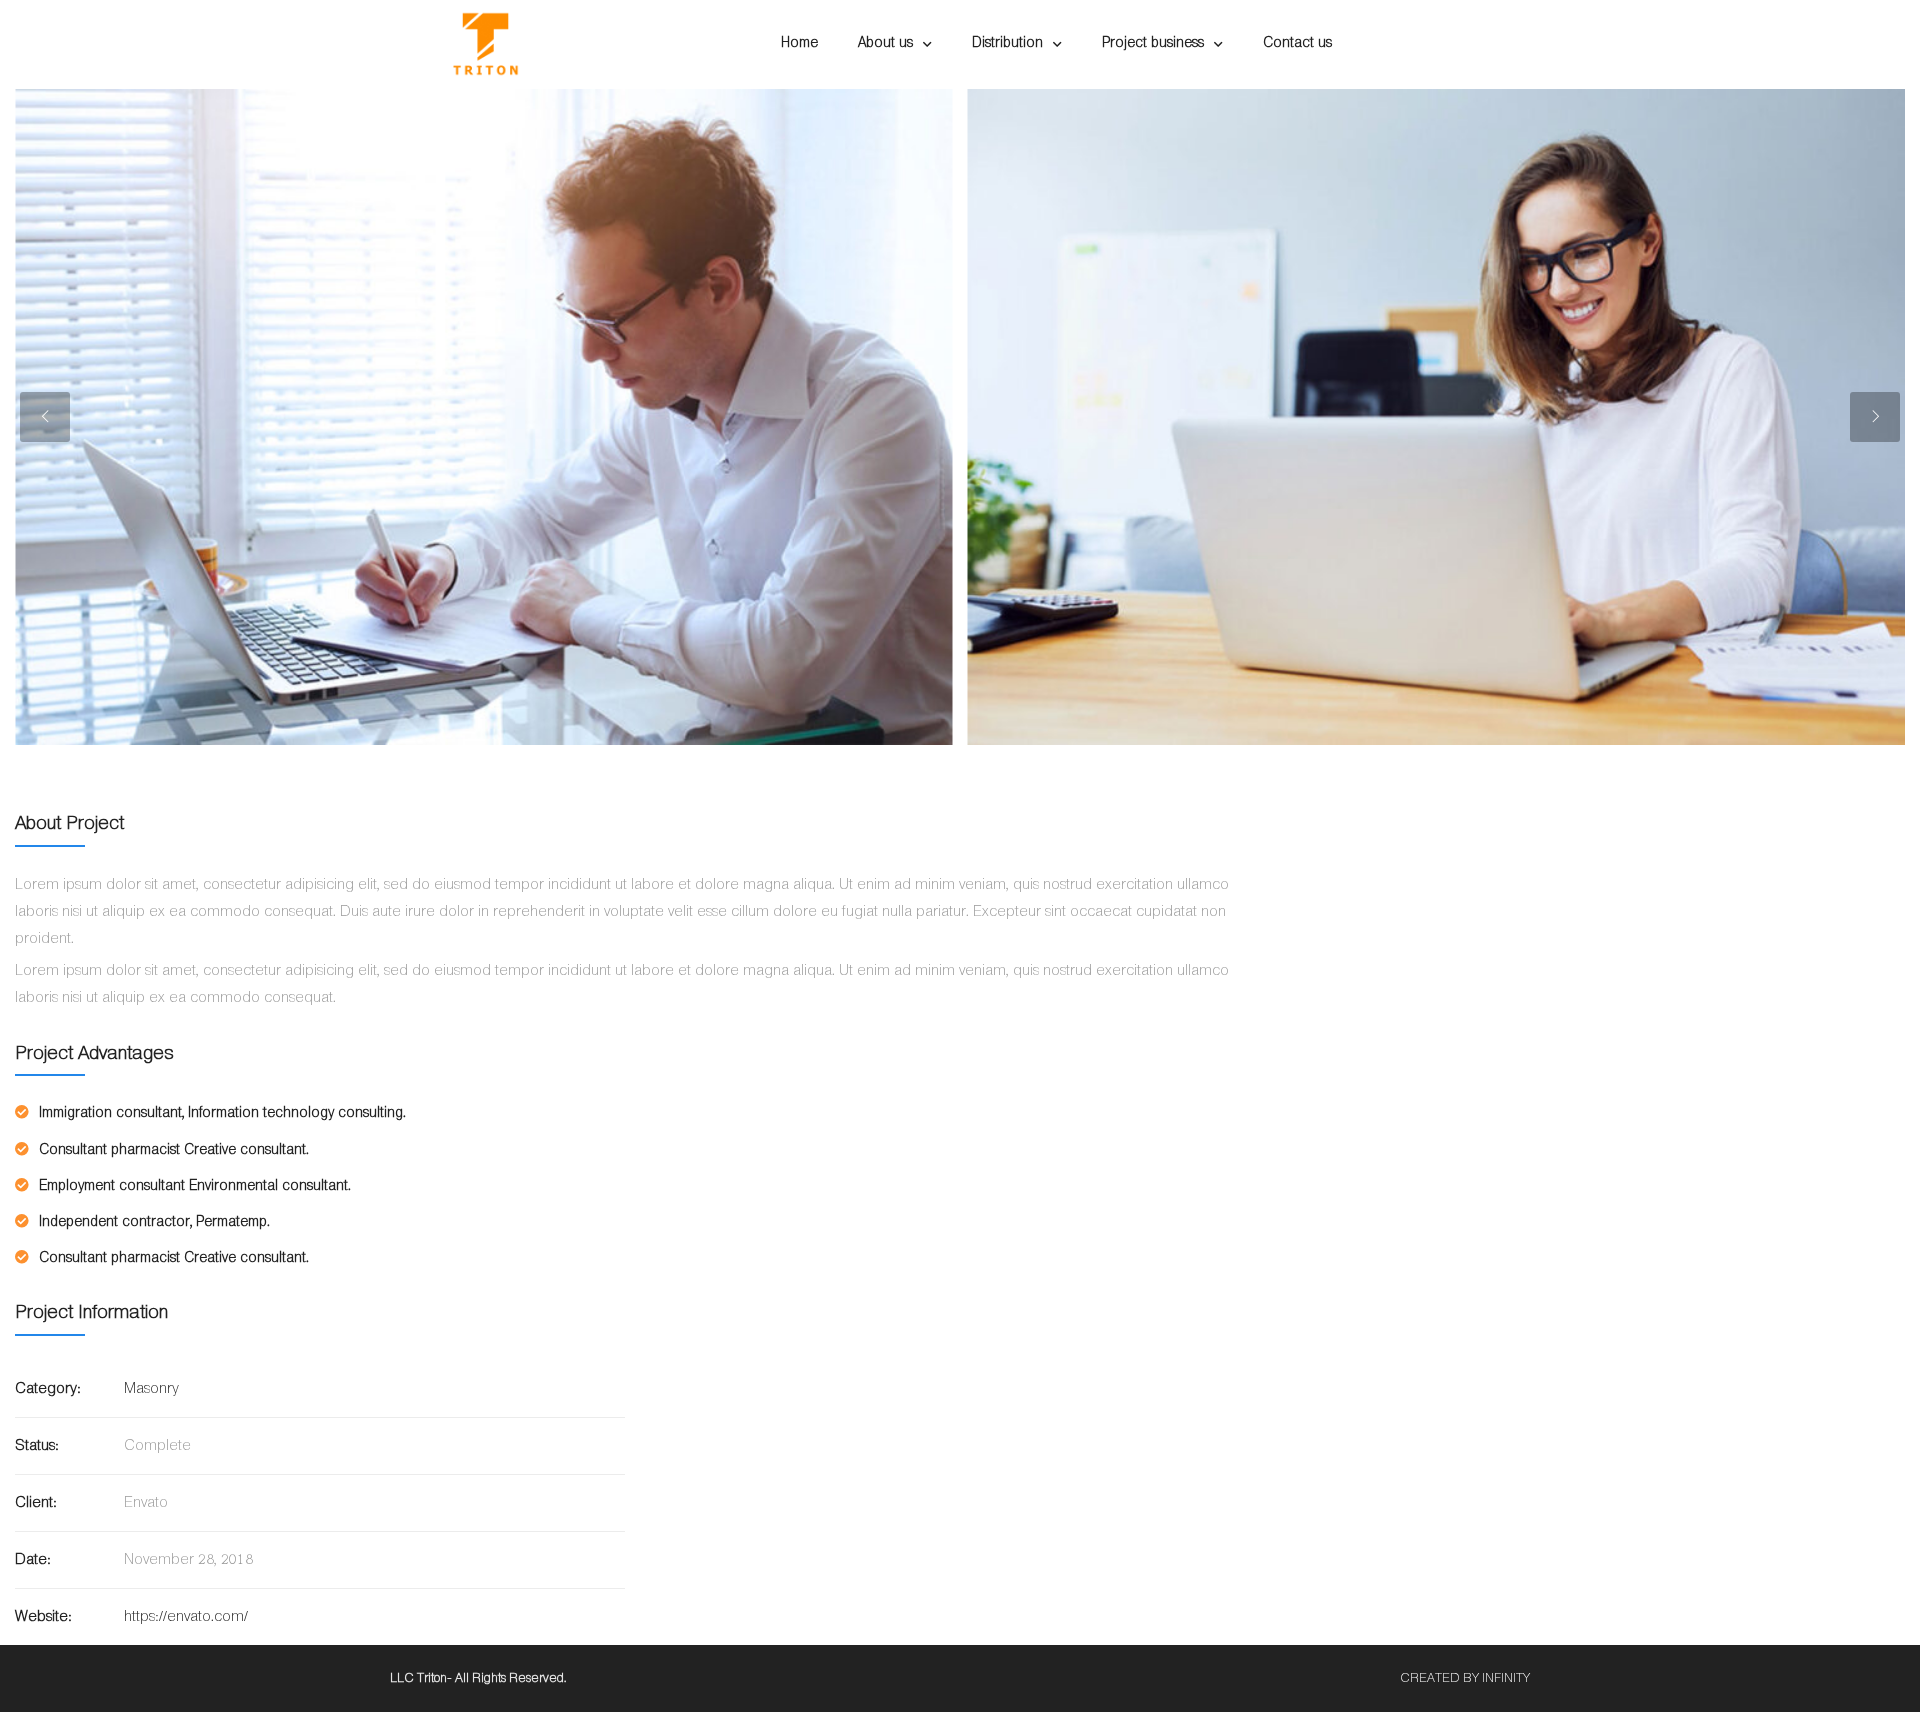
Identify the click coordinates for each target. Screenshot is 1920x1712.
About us (885, 43)
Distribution (1007, 43)
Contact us (1297, 43)
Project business (1153, 43)
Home (799, 43)
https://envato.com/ (186, 1617)
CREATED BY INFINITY (1465, 1678)
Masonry (151, 1389)
